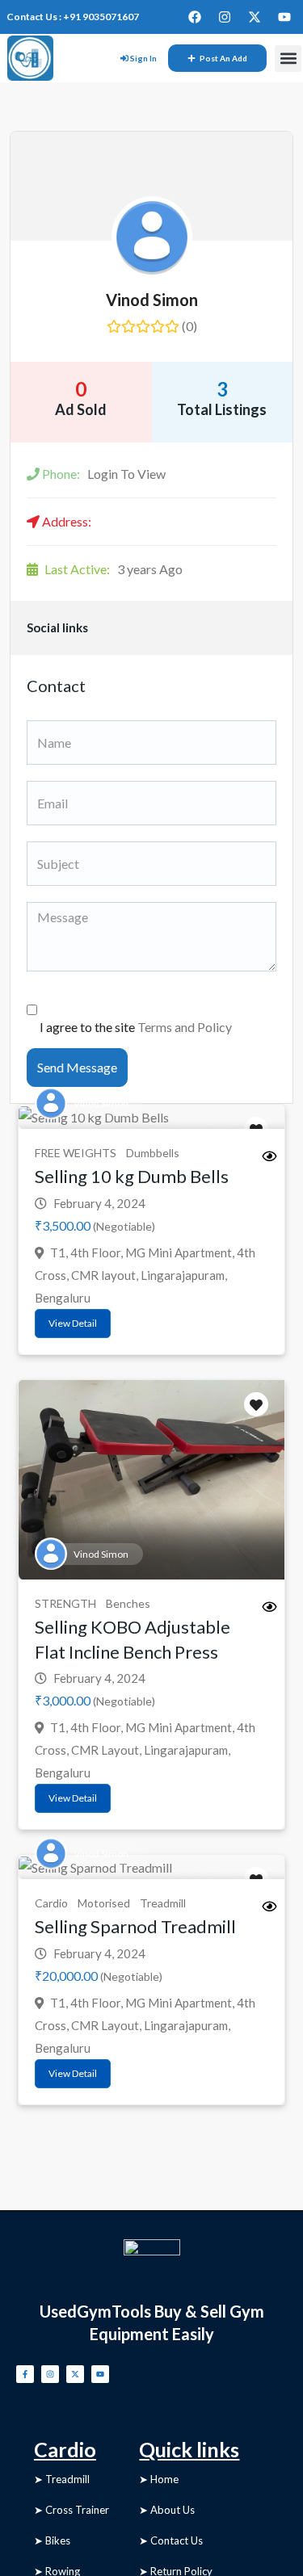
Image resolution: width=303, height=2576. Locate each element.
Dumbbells (153, 1153)
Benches (128, 1603)
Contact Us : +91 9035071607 (73, 17)
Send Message (77, 1067)
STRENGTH (65, 1603)
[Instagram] (225, 17)
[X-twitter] (255, 17)
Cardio (51, 1903)
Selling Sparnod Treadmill (135, 1926)
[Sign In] (124, 58)
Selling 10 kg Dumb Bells (132, 1176)
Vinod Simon (152, 300)
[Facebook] (195, 17)
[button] (288, 59)
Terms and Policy (185, 1027)
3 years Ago (114, 569)
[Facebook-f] (25, 2374)
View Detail (73, 1323)
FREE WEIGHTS (76, 1153)
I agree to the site (136, 1027)
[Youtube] (284, 17)
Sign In (143, 58)
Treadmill (163, 1903)
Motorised (104, 1903)
